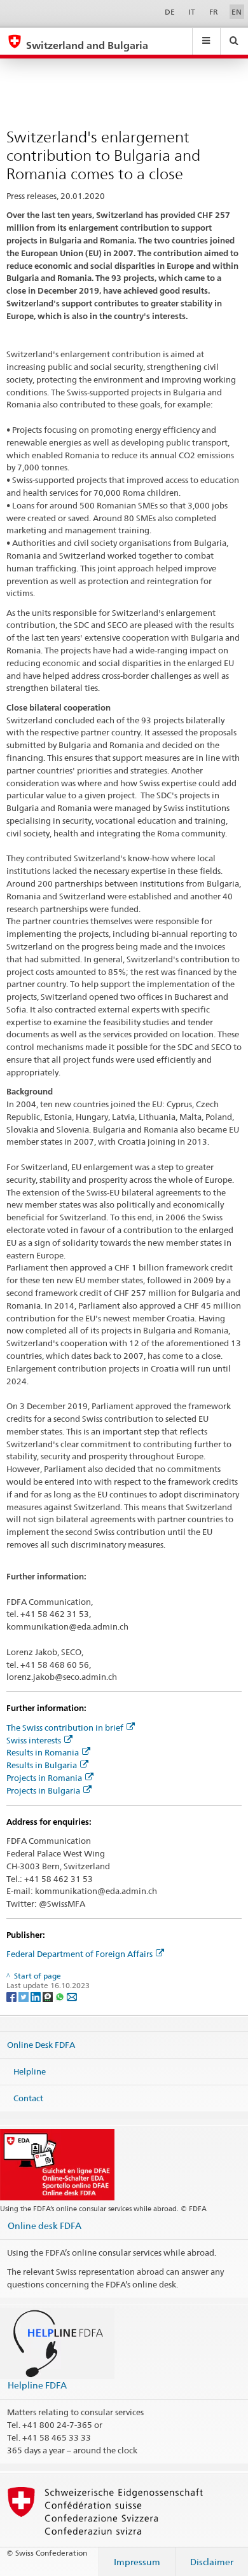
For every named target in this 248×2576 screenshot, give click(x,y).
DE (170, 12)
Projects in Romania (44, 1778)
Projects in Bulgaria (43, 1790)
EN (237, 12)
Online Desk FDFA (41, 2045)
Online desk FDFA (45, 2225)
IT (192, 12)
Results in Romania (43, 1752)
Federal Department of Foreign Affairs (79, 1954)
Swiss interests (34, 1740)
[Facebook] (12, 1996)
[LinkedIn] (37, 1996)
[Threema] (49, 1996)
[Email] (72, 1996)
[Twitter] (24, 1996)
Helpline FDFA (37, 2385)
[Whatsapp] (61, 1996)
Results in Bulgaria (42, 1765)
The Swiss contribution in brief (65, 1728)
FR (214, 12)
